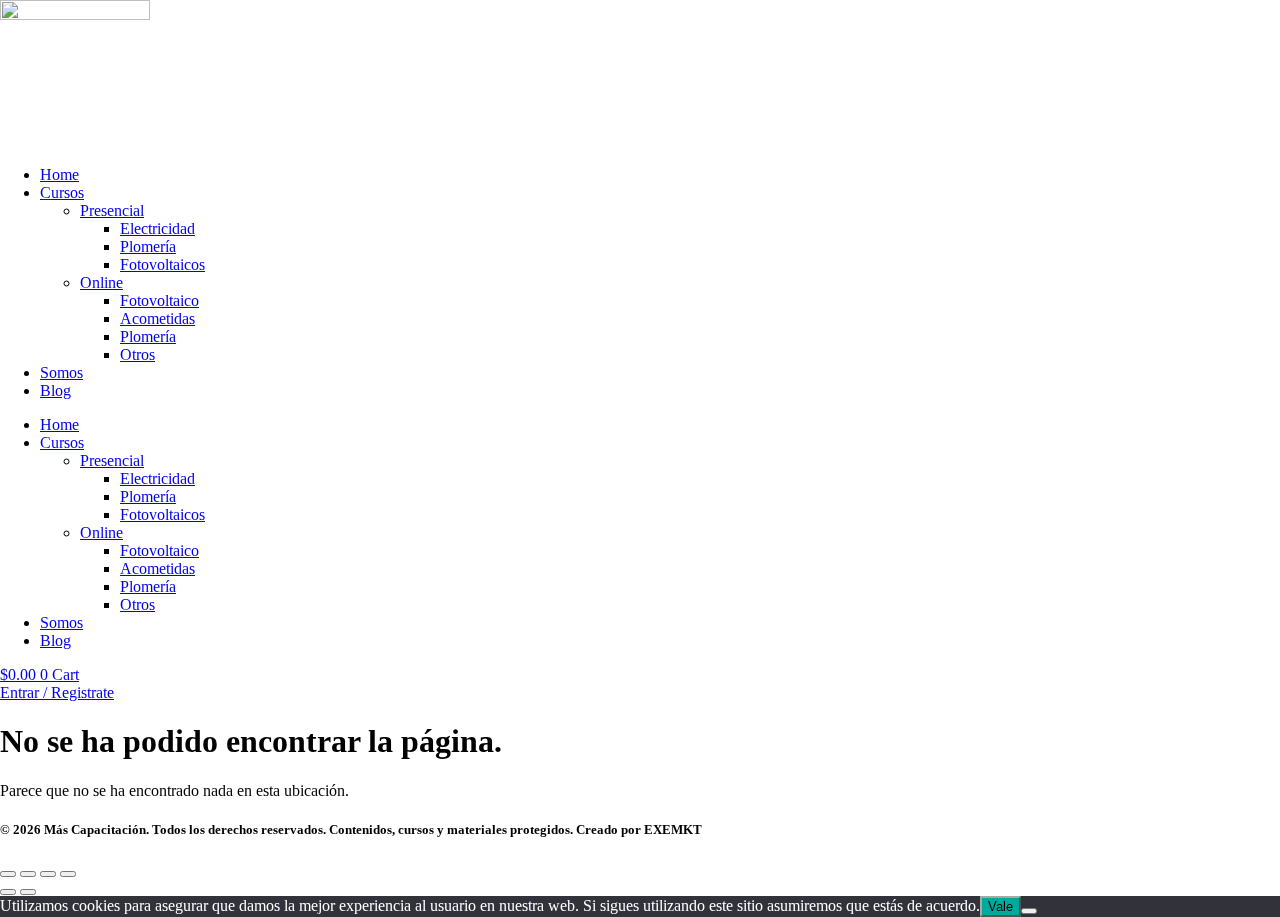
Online (101, 282)
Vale (1000, 906)
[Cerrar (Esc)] (68, 874)
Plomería (148, 246)
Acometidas (157, 318)
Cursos (62, 192)
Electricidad (157, 228)
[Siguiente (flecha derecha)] (28, 892)
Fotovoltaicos (162, 264)
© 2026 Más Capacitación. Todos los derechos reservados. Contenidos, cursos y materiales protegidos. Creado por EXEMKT (351, 829)
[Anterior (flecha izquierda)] (8, 892)
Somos (61, 372)
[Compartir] (48, 874)
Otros (137, 354)
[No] (1029, 911)
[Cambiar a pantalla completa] (28, 874)
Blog (55, 390)
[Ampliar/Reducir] (8, 874)
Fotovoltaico (159, 300)
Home (59, 174)
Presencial (112, 210)
